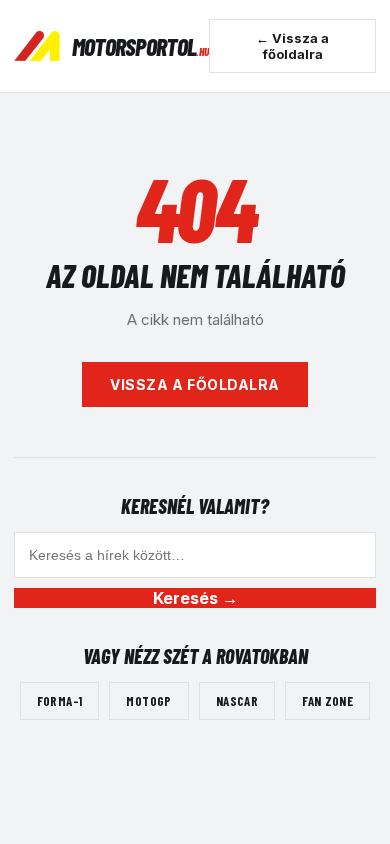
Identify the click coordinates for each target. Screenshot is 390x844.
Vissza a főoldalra (195, 384)
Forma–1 (60, 701)
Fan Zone (327, 701)
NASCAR (237, 701)
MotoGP (148, 701)
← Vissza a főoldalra (292, 46)
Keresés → (195, 598)
